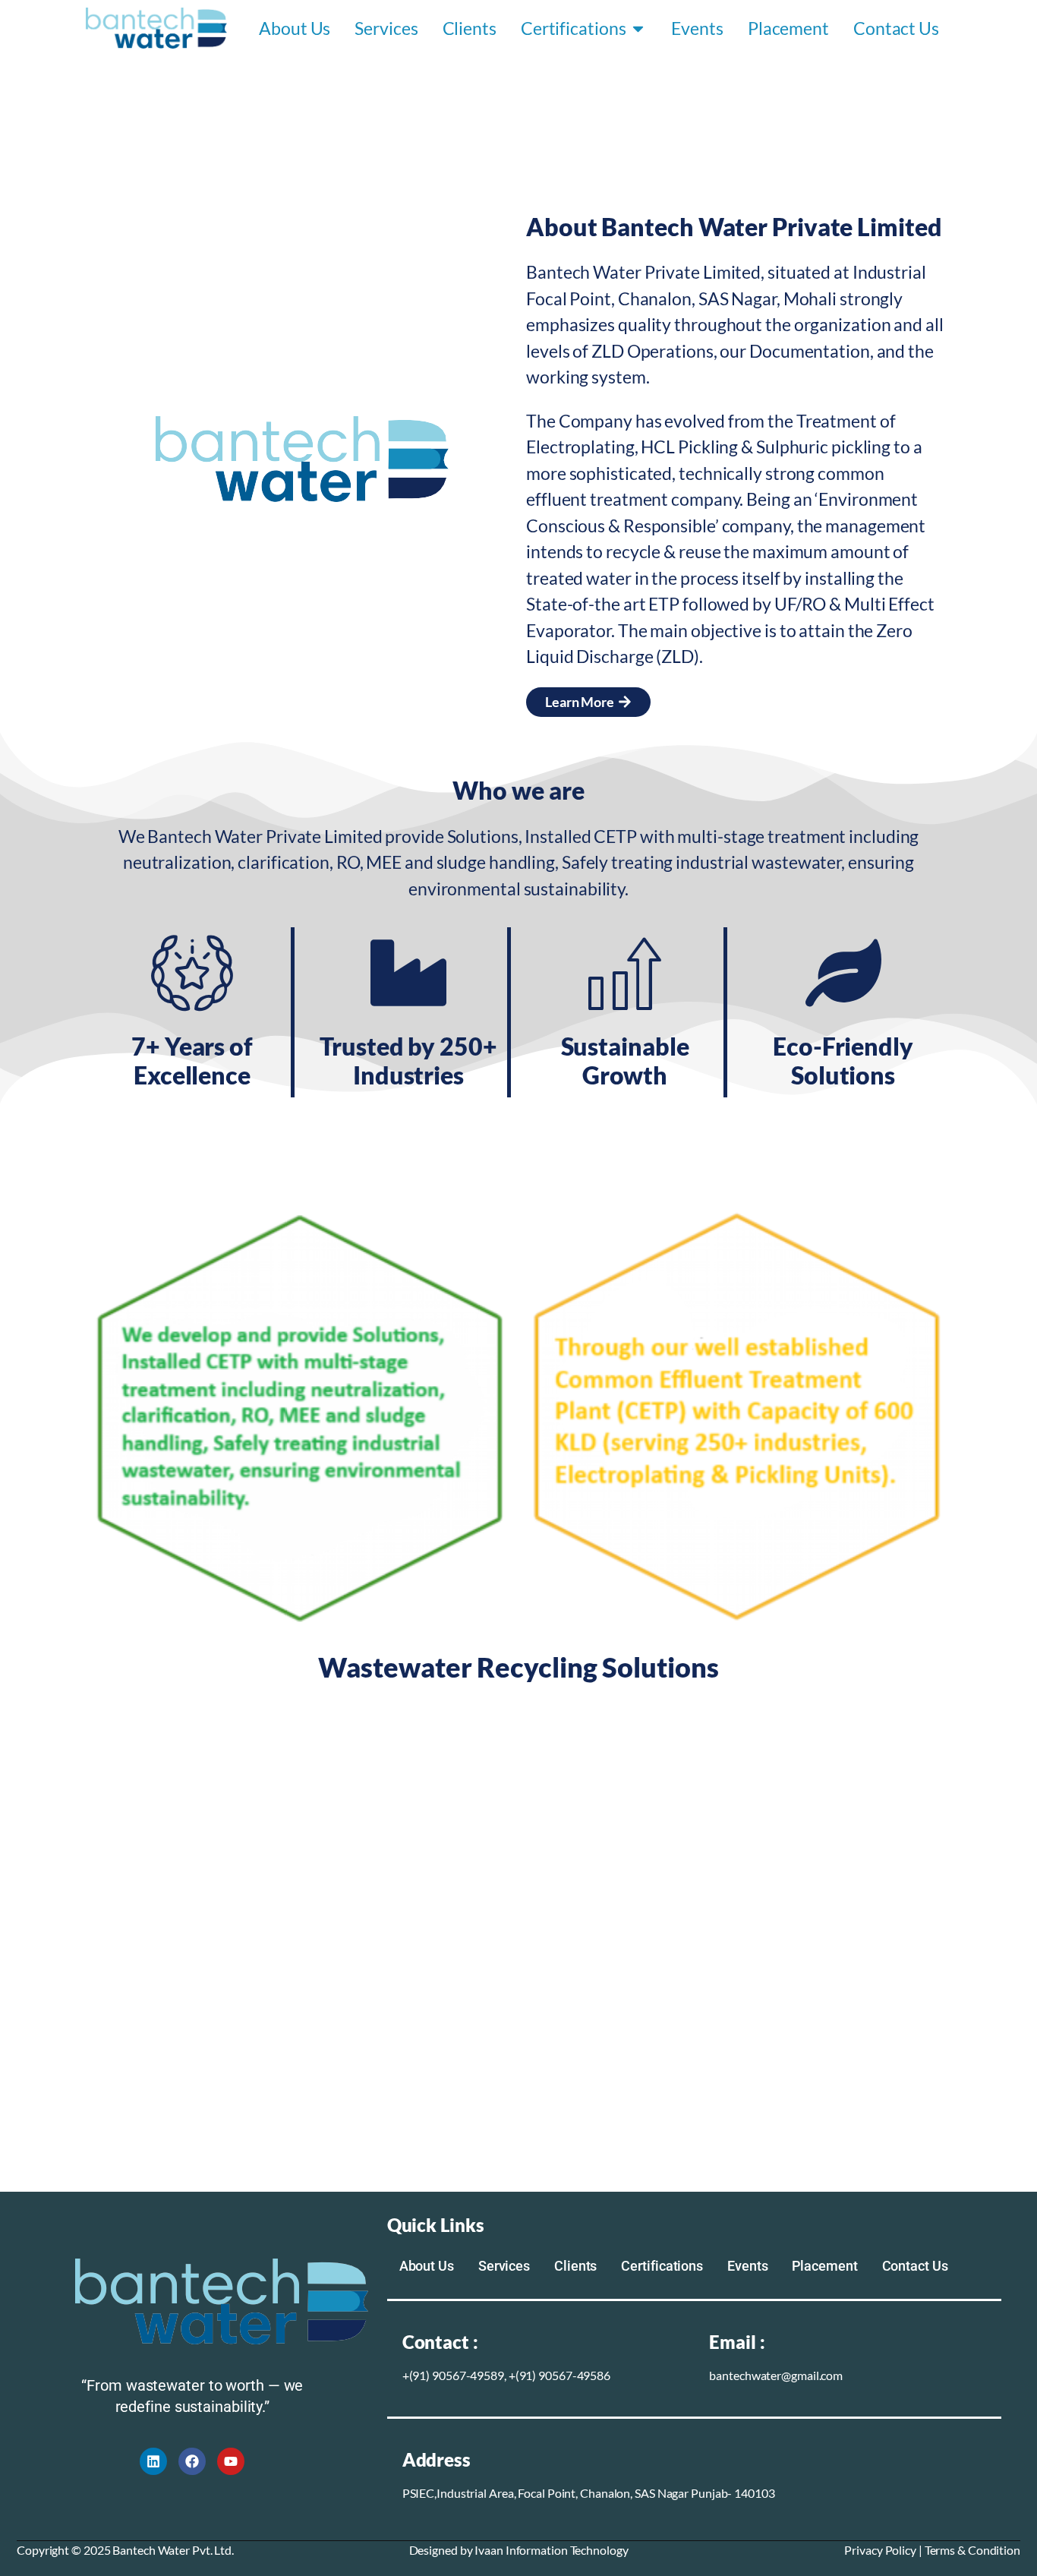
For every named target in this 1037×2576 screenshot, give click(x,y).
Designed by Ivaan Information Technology (519, 2550)
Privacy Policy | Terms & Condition (932, 2550)
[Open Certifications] (638, 28)
